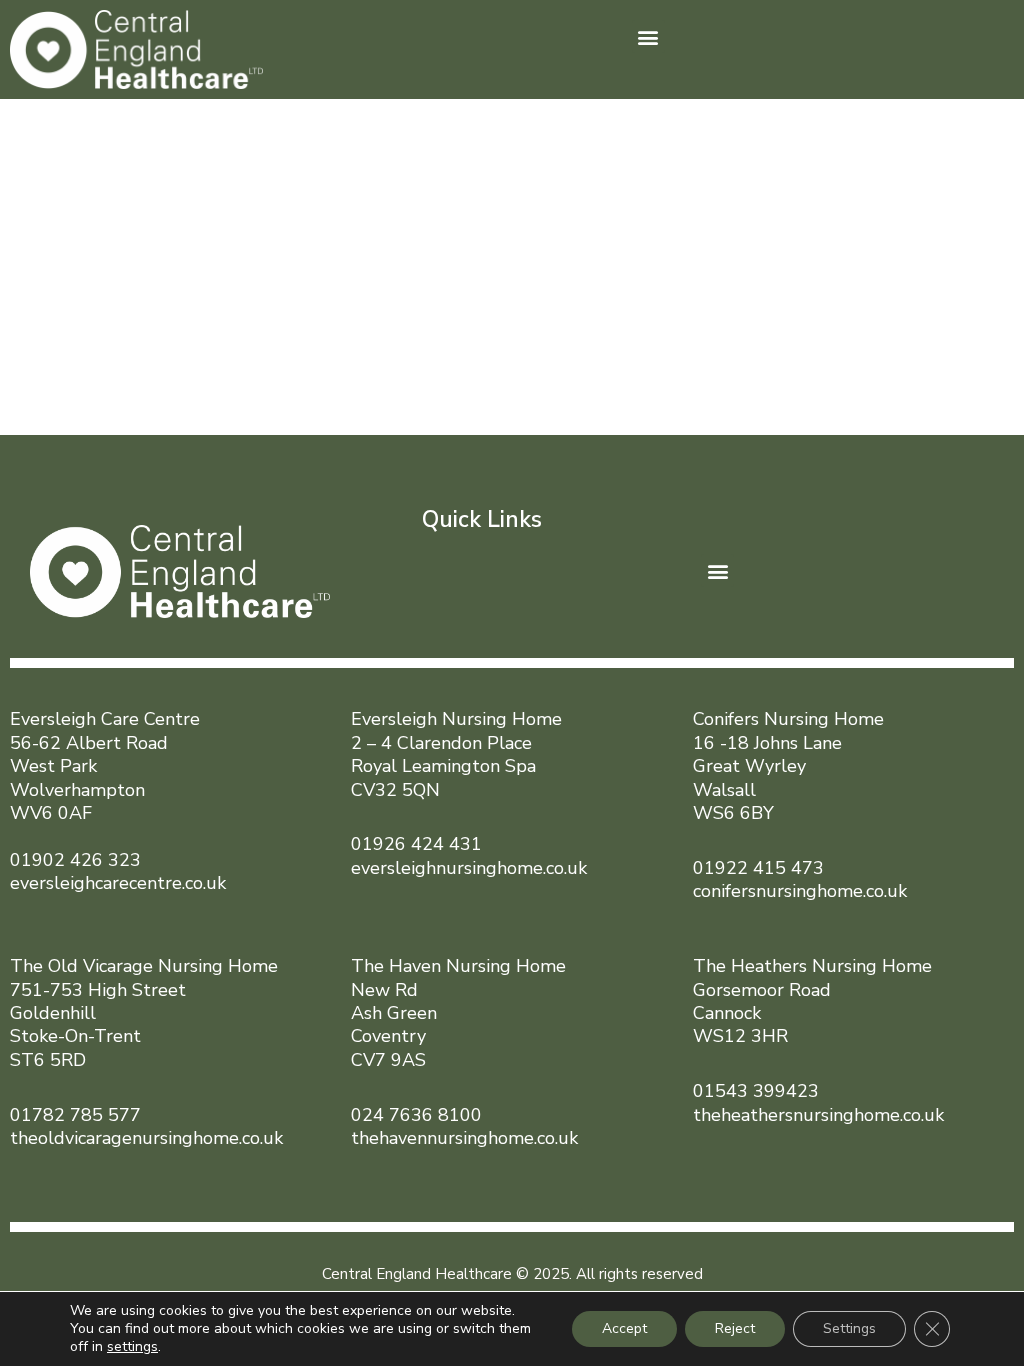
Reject (735, 1328)
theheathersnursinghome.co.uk (818, 1115)
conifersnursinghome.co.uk (800, 891)
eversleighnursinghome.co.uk (469, 868)
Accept (624, 1328)
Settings (849, 1328)
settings (132, 1347)
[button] (648, 36)
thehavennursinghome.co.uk (464, 1138)
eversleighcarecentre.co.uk (118, 883)
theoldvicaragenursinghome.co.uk (146, 1138)
